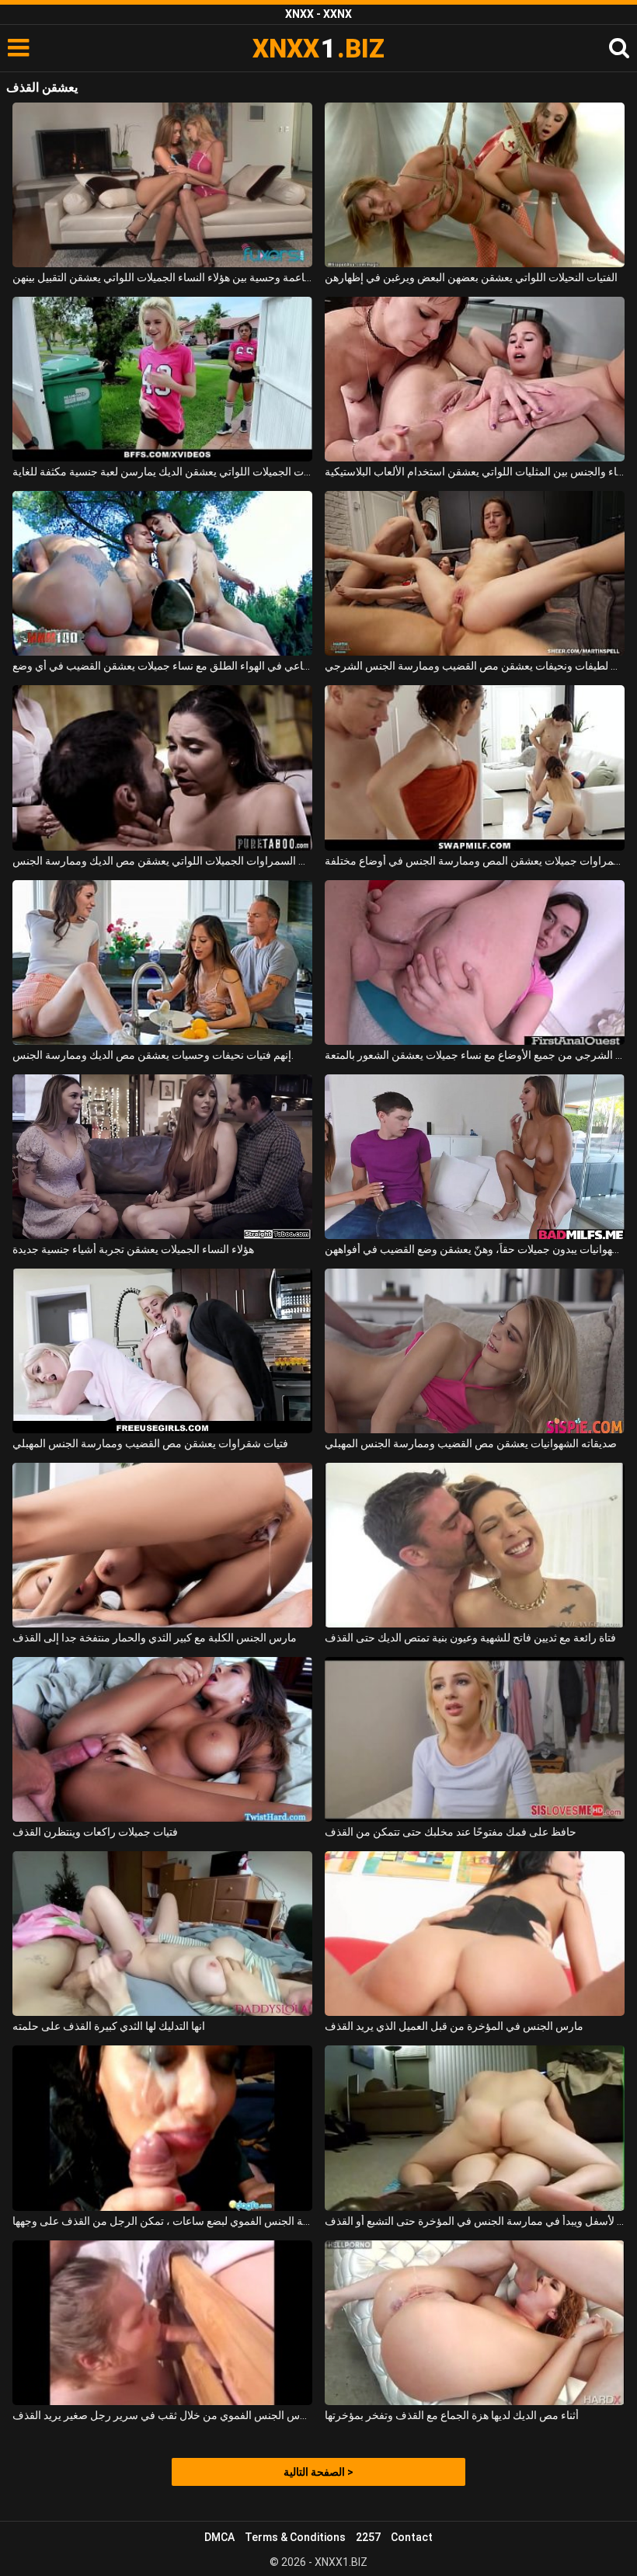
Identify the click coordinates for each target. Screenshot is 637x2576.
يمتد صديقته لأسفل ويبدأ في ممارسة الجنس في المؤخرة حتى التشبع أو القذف (475, 2221)
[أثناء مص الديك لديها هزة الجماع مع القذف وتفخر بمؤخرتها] (475, 2323)
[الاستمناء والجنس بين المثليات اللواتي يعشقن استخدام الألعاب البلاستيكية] (475, 379)
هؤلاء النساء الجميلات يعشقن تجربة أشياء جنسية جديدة (133, 1249)
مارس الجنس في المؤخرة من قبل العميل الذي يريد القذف (454, 2026)
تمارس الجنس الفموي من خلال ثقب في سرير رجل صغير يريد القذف (162, 2415)
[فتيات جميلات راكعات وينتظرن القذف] (162, 1739)
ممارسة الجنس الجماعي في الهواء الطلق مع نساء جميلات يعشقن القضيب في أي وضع (162, 666)
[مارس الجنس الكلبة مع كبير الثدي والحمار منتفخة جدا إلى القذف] (162, 1545)
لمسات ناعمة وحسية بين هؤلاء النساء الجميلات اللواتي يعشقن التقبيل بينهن (162, 277)
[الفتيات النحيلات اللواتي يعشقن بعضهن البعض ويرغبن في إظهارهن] (475, 185)
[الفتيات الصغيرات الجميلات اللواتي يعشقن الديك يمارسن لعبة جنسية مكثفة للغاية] (162, 379)
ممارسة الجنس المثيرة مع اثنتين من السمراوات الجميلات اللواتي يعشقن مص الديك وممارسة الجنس (162, 861)
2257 (368, 2537)
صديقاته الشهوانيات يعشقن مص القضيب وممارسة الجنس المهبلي (471, 1443)
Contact (412, 2537)
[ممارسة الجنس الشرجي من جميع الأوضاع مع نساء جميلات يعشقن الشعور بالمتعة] (475, 963)
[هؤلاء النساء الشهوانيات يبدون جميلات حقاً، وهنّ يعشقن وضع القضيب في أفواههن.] (475, 1157)
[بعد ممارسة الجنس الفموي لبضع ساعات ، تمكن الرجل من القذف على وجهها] (162, 2128)
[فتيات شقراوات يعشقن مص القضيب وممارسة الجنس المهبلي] (162, 1351)
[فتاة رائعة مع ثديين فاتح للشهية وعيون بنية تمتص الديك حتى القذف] (475, 1545)
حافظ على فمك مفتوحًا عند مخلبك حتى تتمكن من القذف (451, 1832)
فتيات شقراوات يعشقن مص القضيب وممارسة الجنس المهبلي (150, 1443)
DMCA (219, 2537)
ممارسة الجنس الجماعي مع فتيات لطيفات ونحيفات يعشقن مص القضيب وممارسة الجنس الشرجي (475, 666)
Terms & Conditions (295, 2537)
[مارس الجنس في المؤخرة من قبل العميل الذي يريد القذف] (475, 1934)
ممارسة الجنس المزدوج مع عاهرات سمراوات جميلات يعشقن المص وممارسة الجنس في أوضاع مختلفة (475, 861)
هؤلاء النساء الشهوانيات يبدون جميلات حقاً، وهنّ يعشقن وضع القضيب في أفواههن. (475, 1249)
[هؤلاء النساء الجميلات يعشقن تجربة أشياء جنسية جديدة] (162, 1157)
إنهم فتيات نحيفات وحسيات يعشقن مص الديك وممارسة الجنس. (153, 1055)
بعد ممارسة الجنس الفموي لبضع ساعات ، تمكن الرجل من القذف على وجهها (162, 2221)
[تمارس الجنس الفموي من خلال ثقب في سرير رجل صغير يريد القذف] (162, 2323)
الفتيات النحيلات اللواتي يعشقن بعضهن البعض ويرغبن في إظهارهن (471, 277)
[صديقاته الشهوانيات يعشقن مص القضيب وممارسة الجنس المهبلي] (475, 1351)
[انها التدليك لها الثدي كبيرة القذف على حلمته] (162, 1934)
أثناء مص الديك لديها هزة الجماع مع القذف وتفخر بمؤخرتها (452, 2415)
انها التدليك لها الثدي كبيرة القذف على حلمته (109, 2026)
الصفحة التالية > (318, 2472)
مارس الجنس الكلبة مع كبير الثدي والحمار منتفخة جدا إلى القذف (155, 1638)
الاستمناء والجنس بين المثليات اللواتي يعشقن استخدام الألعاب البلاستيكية (475, 472)
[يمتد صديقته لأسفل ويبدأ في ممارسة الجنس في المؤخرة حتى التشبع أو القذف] (475, 2128)
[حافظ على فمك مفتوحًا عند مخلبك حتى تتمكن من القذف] (475, 1739)
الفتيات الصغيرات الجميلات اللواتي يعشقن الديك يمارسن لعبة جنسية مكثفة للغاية (162, 472)
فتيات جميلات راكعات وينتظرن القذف (95, 1832)
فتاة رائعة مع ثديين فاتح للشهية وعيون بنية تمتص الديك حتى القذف (470, 1638)
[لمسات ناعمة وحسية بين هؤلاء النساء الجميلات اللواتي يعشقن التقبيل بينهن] (162, 185)
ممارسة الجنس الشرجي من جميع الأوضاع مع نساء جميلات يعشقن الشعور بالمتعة (475, 1055)
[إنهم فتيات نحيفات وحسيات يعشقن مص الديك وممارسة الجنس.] (162, 963)
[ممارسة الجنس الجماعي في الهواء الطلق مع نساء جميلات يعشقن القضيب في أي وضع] (162, 573)
